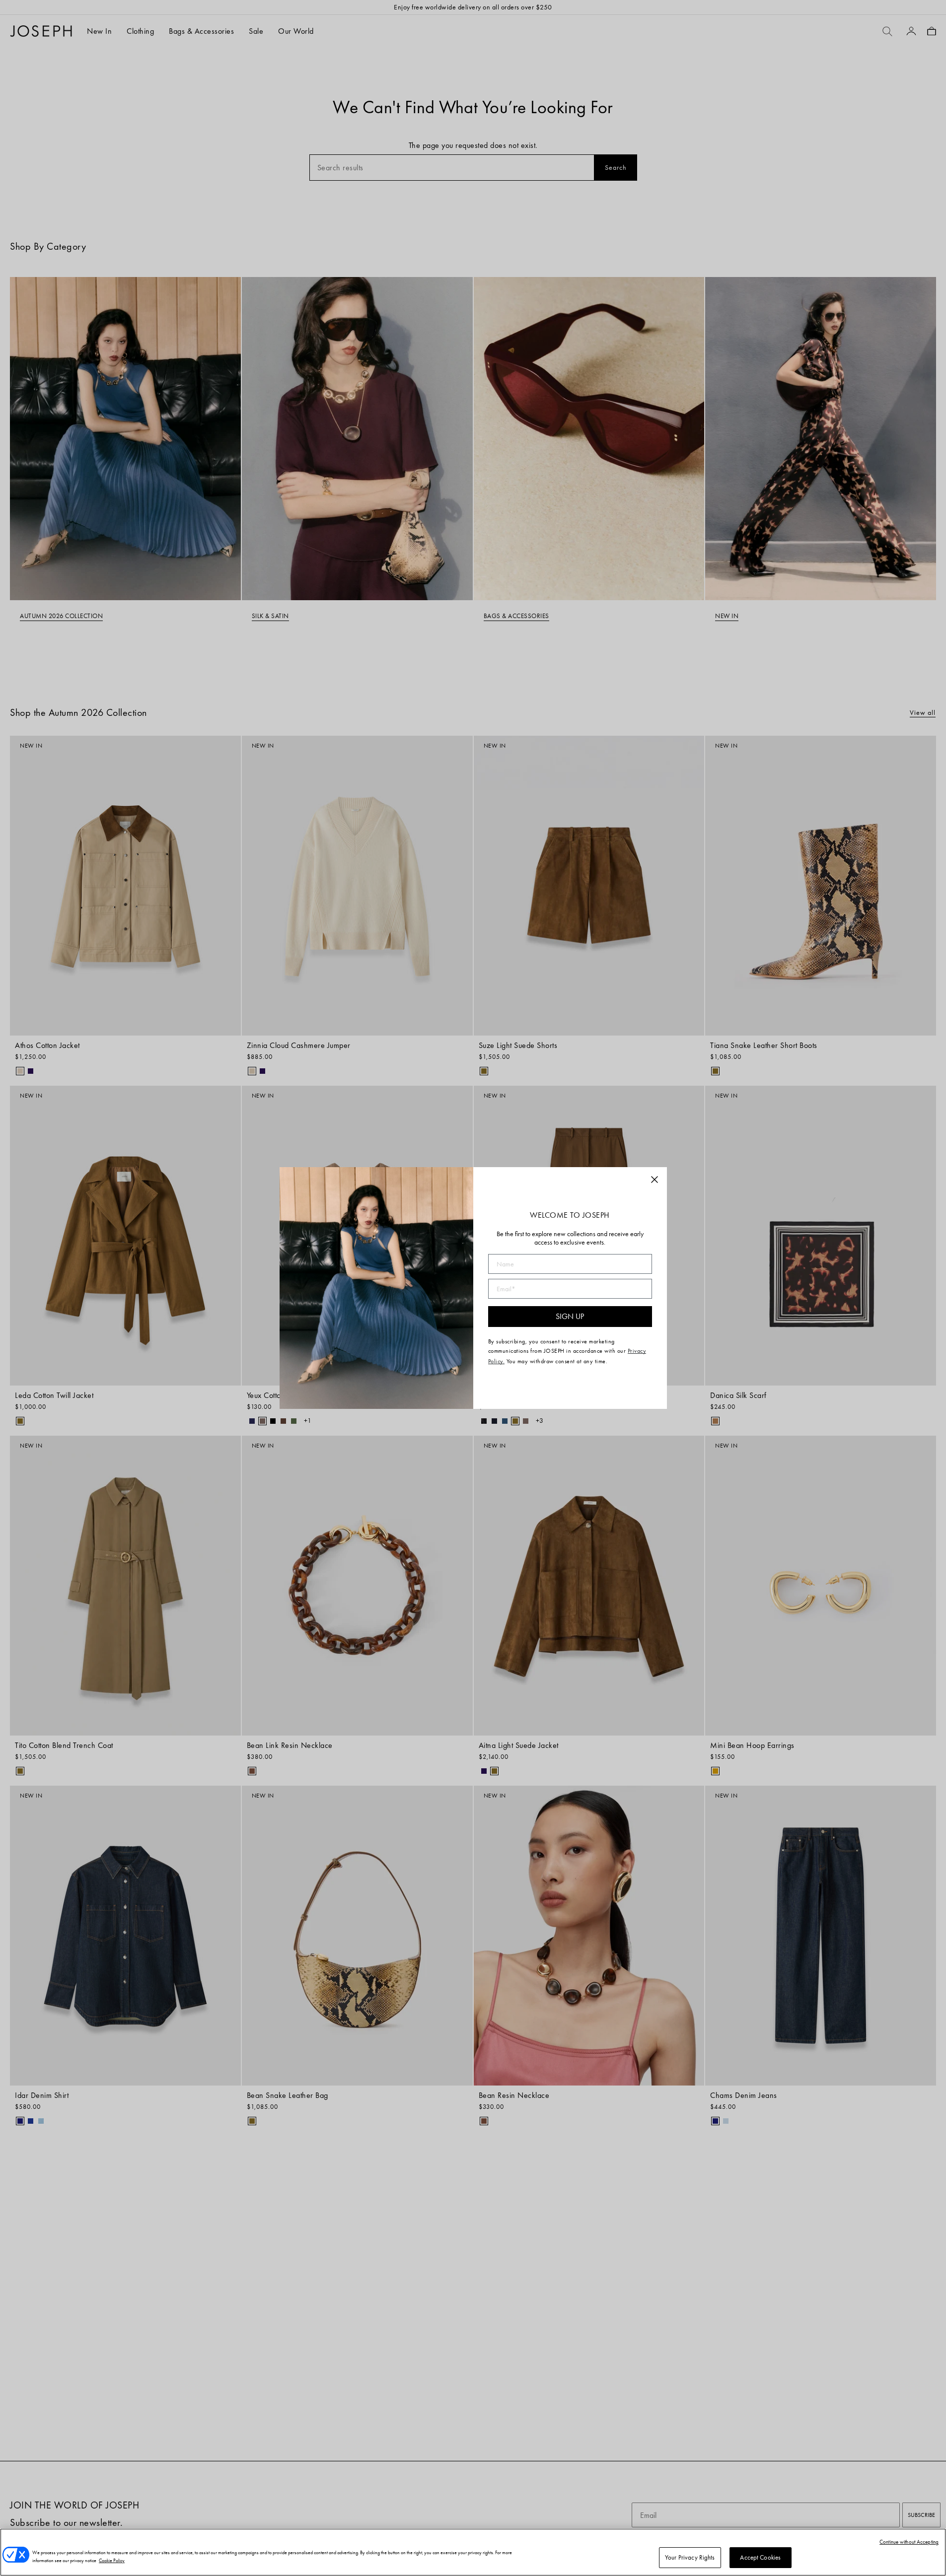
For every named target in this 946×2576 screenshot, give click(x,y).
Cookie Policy (112, 2560)
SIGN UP (570, 1316)
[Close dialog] (655, 1180)
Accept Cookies (760, 2557)
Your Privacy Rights (690, 2557)
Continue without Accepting (909, 2542)
